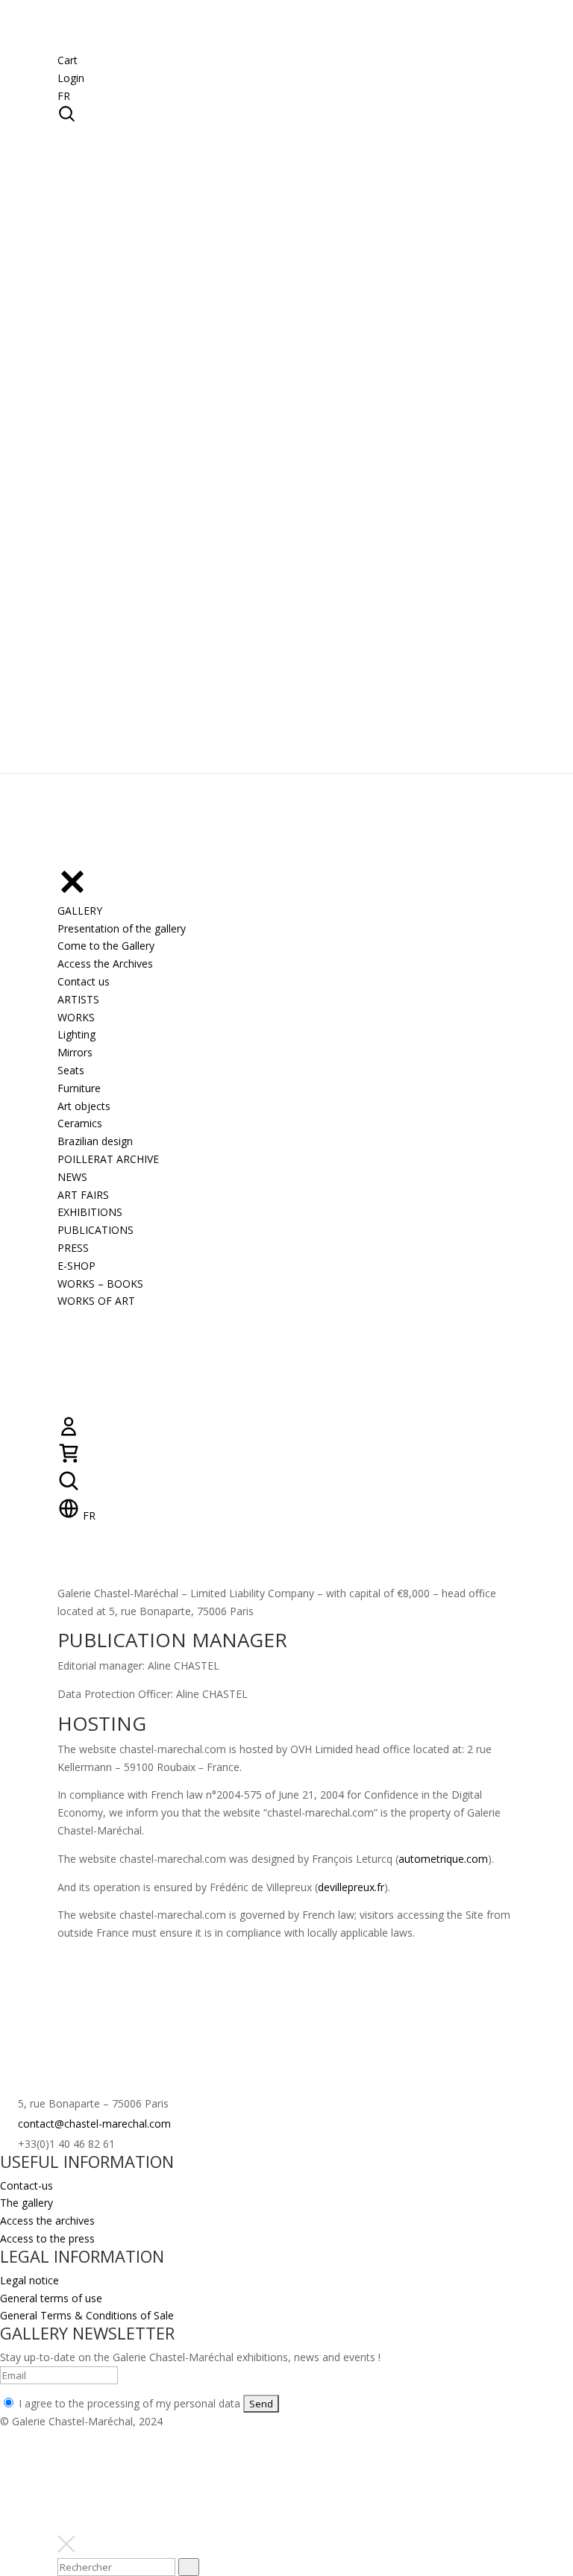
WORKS (76, 1017)
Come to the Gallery (106, 946)
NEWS (72, 1177)
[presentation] (189, 2567)
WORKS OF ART (96, 1301)
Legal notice (29, 2280)
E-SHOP (76, 1266)
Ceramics (80, 1123)
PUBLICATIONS (95, 1230)
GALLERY (80, 911)
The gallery (26, 2203)
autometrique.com (443, 1859)
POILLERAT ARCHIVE (108, 1159)
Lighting (76, 1034)
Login (71, 78)
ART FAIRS (83, 1195)
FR (64, 96)
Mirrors (75, 1052)
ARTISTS (78, 999)
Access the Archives (105, 963)
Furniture (79, 1088)
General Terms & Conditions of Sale (87, 2315)
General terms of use (51, 2298)
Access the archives (47, 2221)
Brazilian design (95, 1141)
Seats (71, 1070)
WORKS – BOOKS (100, 1284)
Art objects (84, 1106)
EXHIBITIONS (90, 1212)
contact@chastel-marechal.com (94, 2124)
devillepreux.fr (351, 1887)
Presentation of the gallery (122, 928)
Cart (68, 60)
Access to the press (47, 2238)
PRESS (73, 1248)
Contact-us (26, 2185)
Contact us (84, 981)
